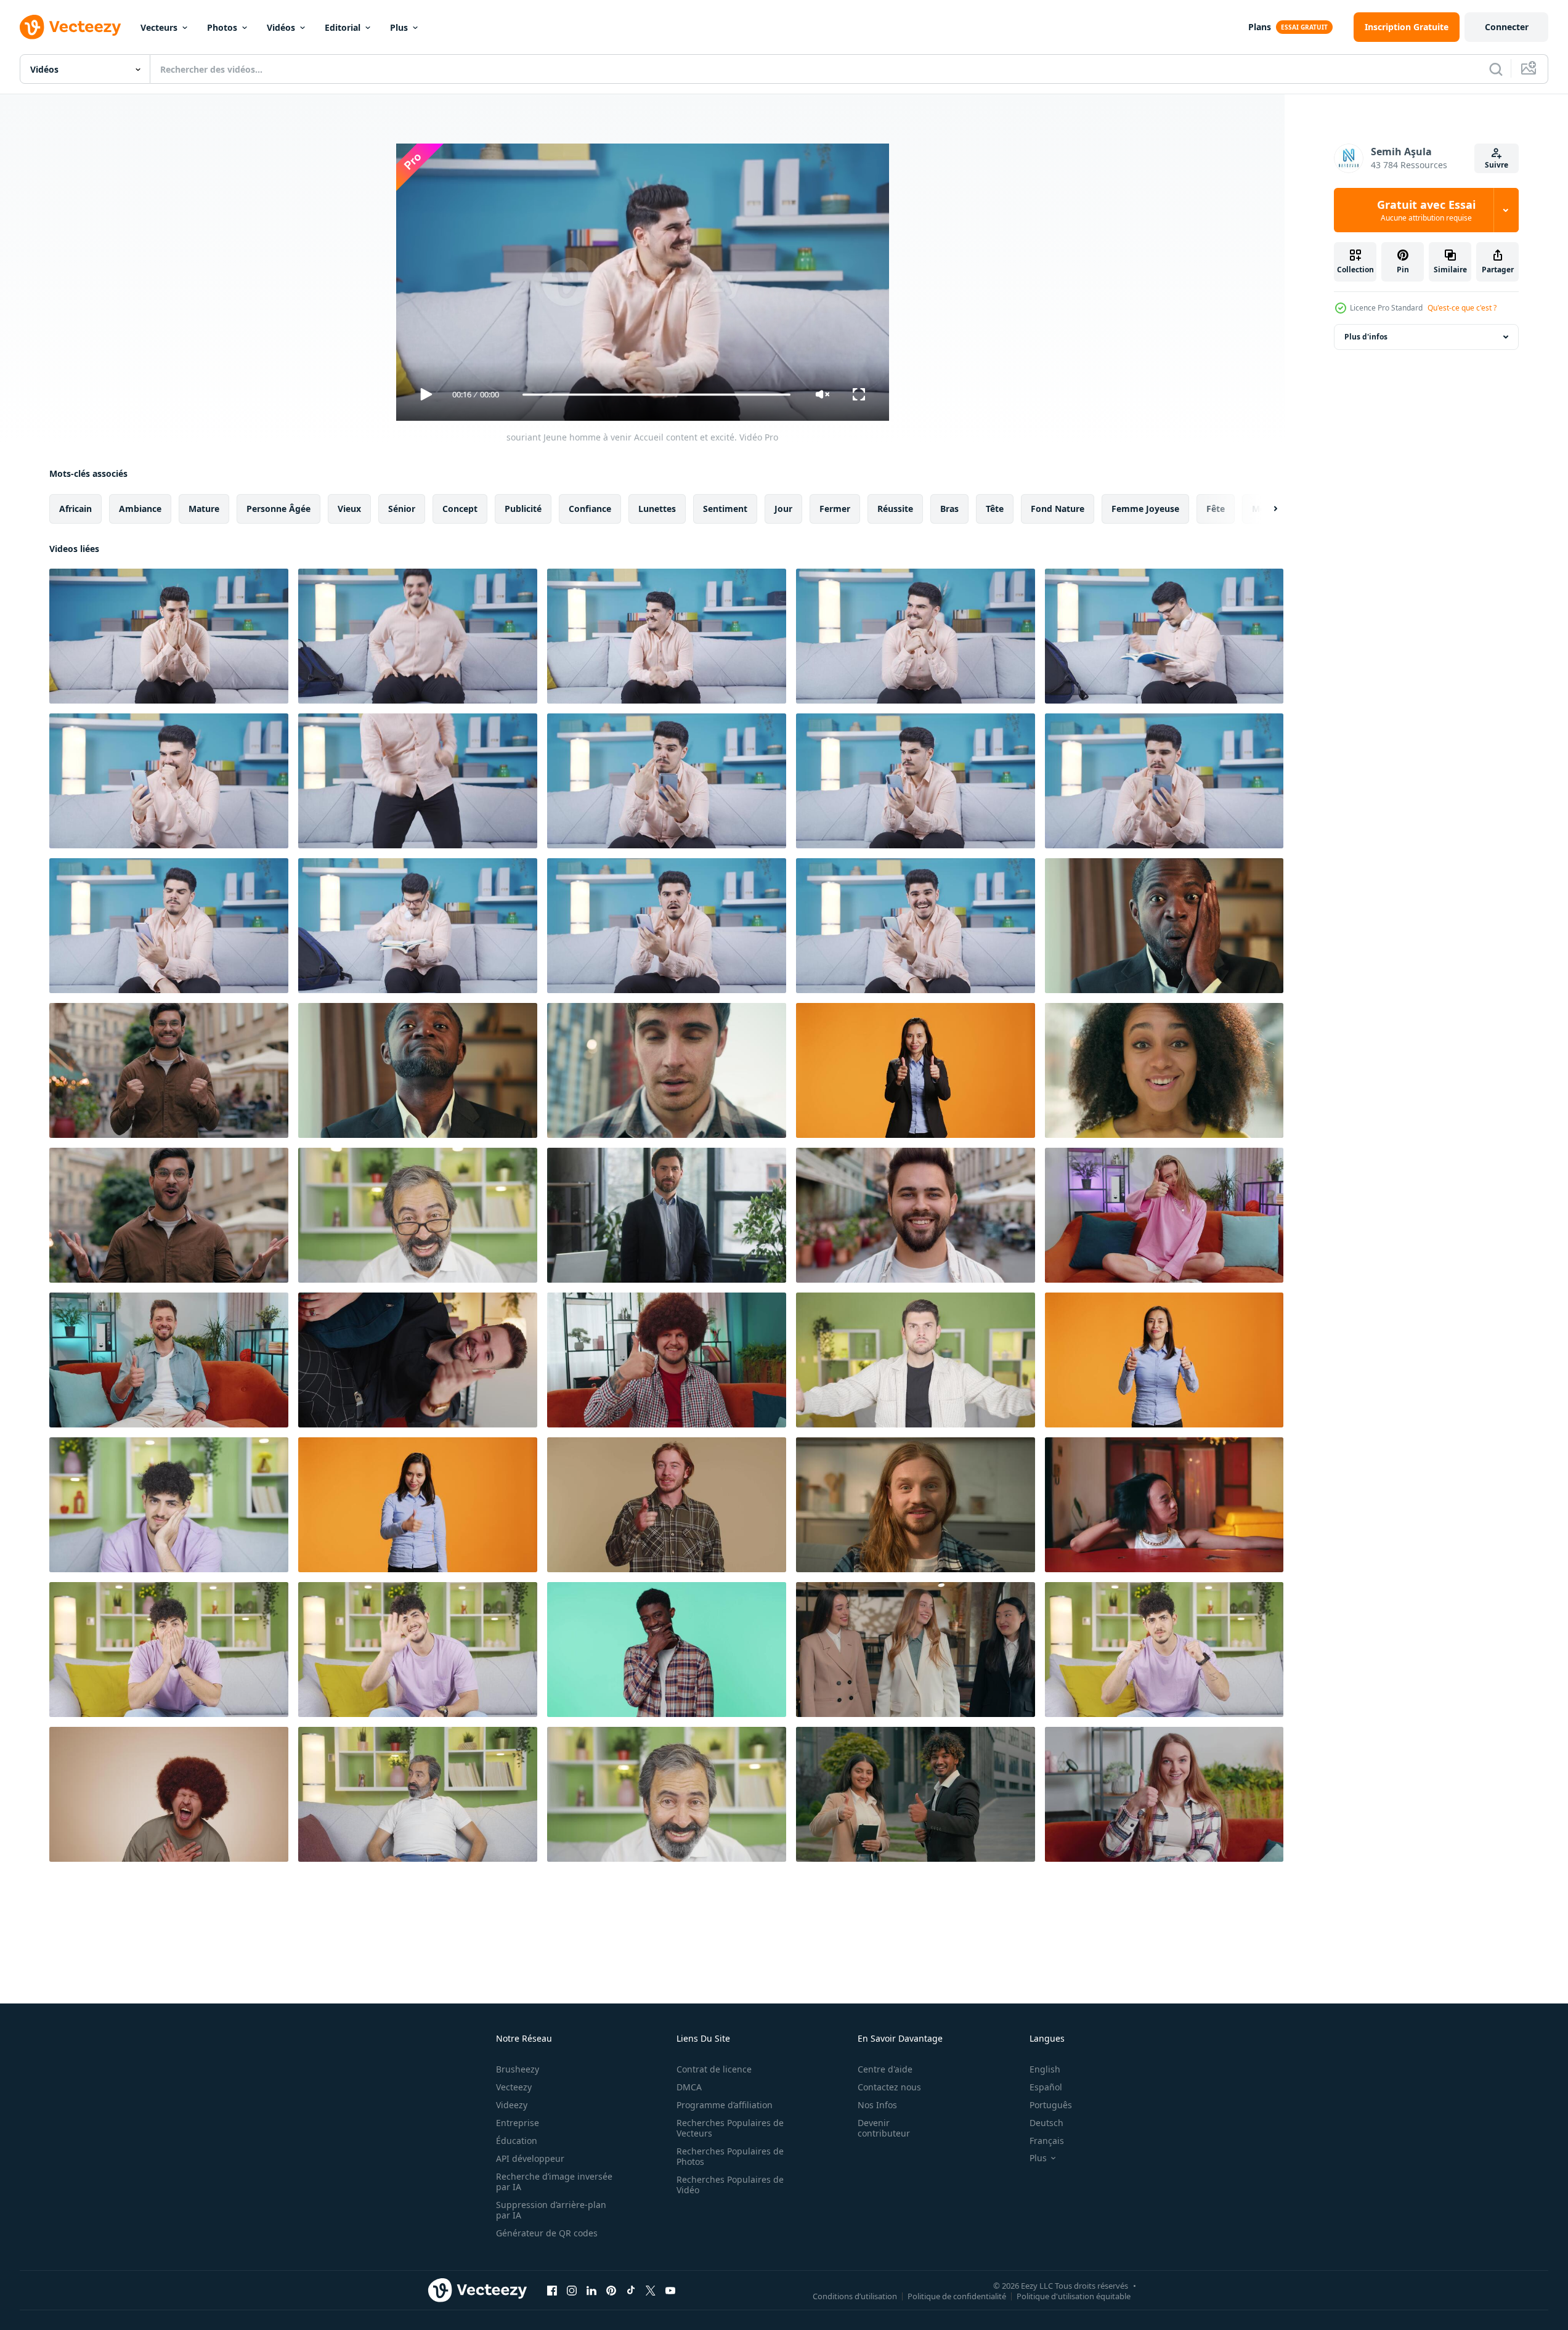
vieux (349, 509)
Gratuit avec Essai (1426, 210)
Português (1051, 2105)
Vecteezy (514, 2087)
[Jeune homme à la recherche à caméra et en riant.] (418, 1650)
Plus (399, 27)
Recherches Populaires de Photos (730, 2156)
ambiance (140, 509)
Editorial (343, 27)
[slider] (656, 395)
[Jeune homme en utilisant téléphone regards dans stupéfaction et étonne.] (667, 926)
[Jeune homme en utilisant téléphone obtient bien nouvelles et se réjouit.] (169, 781)
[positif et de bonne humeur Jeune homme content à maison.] (667, 636)
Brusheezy (518, 2069)
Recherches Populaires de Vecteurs (730, 2128)
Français (1047, 2141)
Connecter (1507, 27)
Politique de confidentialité (957, 2295)
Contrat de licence (714, 2069)
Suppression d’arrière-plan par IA (551, 2210)
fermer (835, 509)
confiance (590, 509)
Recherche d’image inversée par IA (554, 2182)
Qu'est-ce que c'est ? (1462, 308)
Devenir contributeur (884, 2128)
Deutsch (1046, 2123)
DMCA (689, 2087)
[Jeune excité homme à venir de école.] (418, 636)
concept (460, 509)
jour (783, 509)
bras (949, 509)
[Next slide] (1265, 509)
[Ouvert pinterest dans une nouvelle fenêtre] (611, 2290)
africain (75, 509)
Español (1046, 2087)
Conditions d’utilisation (855, 2295)
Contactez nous (889, 2087)
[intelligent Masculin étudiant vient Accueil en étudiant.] (1164, 636)
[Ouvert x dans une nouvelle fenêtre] (651, 2290)
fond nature (1058, 509)
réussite (895, 509)
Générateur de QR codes (547, 2233)
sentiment (725, 509)
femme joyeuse (1145, 509)
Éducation (517, 2141)
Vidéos (281, 27)
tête (995, 509)
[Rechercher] (1496, 69)
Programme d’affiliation (725, 2105)
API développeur (530, 2158)
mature (204, 509)
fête (1216, 509)
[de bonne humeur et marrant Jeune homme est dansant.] (418, 781)
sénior (402, 509)
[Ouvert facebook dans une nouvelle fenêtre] (552, 2290)
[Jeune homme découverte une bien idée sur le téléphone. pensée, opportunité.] (667, 781)
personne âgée (278, 509)
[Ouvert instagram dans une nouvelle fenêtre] (572, 2290)
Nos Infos (877, 2105)
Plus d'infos (1366, 337)
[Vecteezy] (70, 27)
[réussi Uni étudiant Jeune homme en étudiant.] (418, 926)
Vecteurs (159, 27)
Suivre (1497, 165)
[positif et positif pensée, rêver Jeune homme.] (916, 636)
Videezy (512, 2105)
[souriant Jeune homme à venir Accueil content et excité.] (169, 636)
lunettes (657, 509)
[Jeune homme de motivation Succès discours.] (1164, 1650)
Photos (222, 27)
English (1045, 2069)
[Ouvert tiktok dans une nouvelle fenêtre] (631, 2290)
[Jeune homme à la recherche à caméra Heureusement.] (169, 1505)
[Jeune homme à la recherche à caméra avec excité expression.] (169, 1650)
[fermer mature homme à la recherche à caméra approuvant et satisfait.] (418, 1215)
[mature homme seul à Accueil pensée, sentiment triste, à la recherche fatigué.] (418, 1794)
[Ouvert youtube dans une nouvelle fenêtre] (670, 2290)
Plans (1260, 27)
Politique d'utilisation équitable (1074, 2295)
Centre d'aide (885, 2069)
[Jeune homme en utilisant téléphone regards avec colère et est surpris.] (169, 926)
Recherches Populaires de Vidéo (730, 2185)
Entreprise (518, 2123)
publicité (523, 509)
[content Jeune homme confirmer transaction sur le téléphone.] (1164, 781)
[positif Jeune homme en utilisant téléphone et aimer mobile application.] (916, 926)
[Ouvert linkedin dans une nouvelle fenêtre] (591, 2290)
